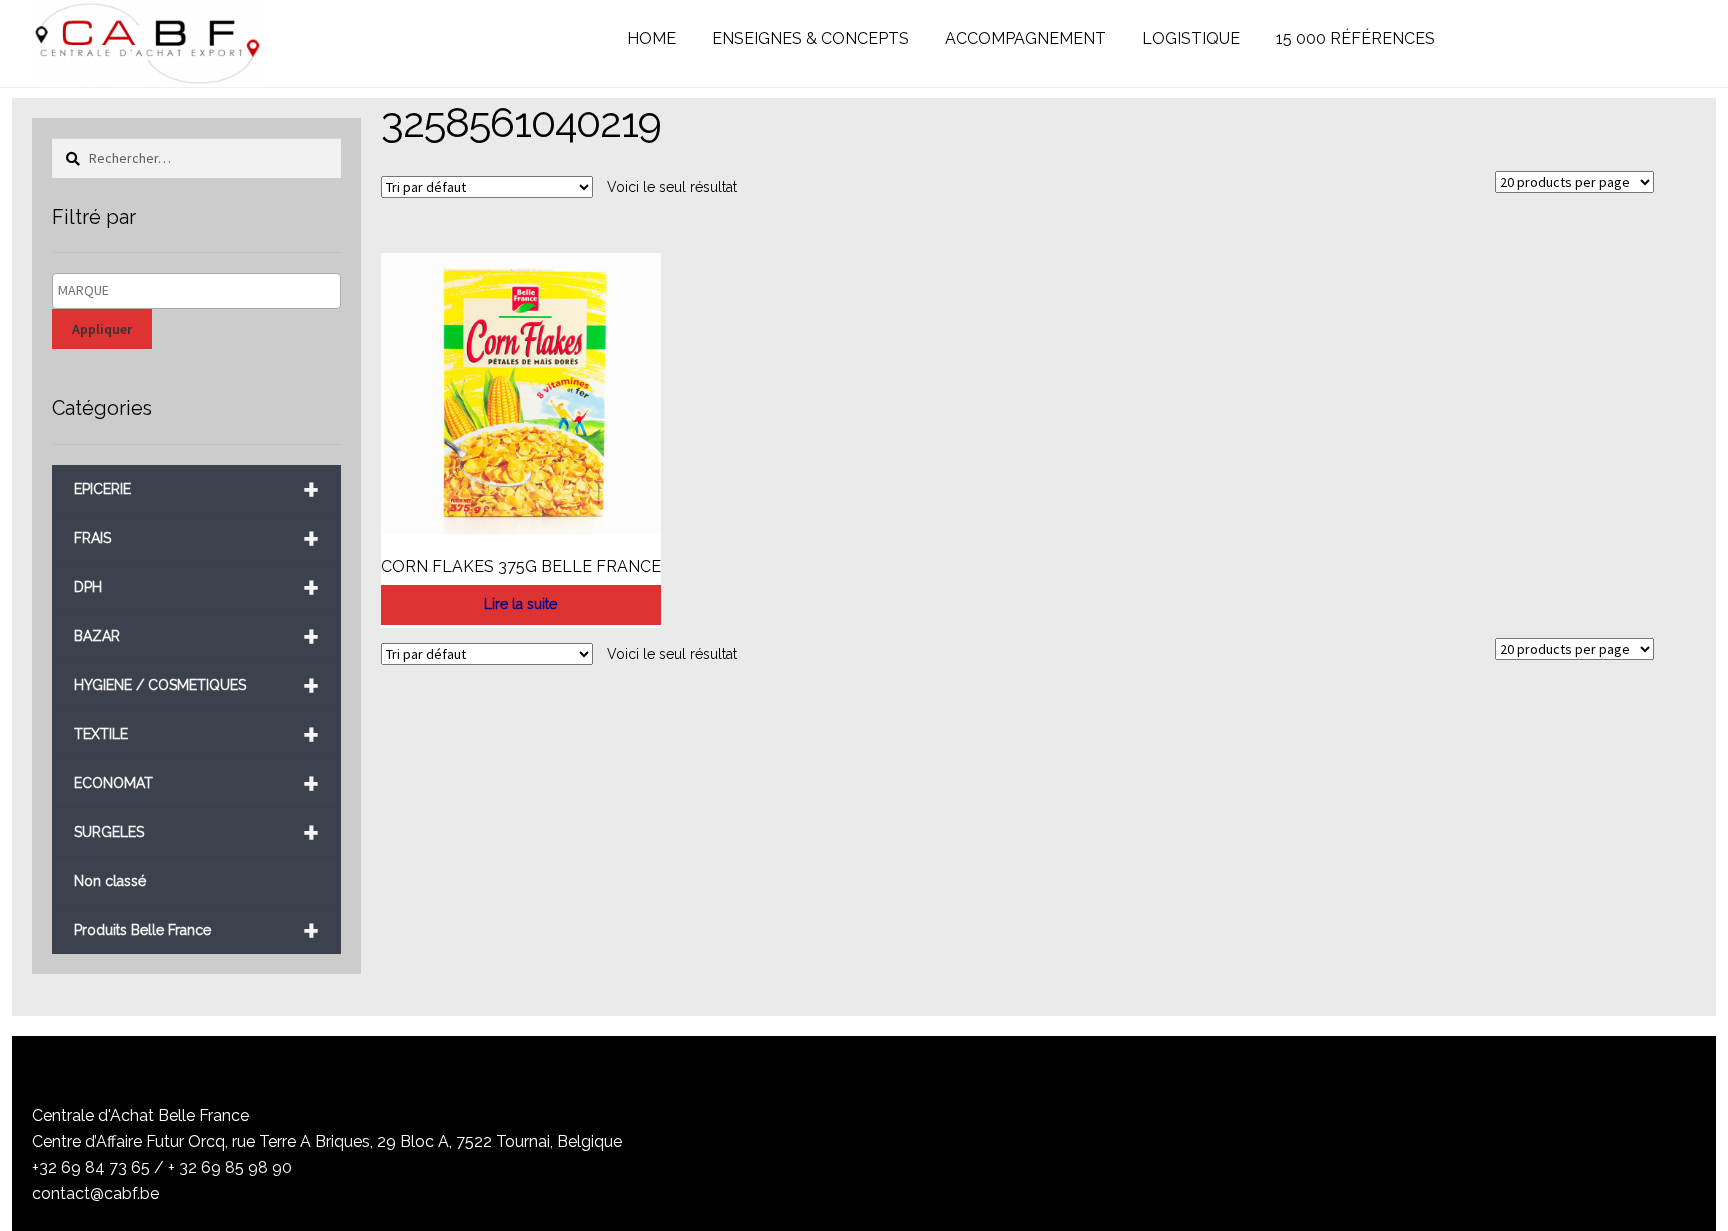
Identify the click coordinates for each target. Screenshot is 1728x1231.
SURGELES (196, 832)
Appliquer (102, 329)
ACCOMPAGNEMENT (1025, 38)
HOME (651, 38)
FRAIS (196, 538)
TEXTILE (196, 734)
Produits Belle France (196, 930)
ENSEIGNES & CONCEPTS (810, 38)
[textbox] (201, 290)
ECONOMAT (196, 783)
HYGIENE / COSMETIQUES (196, 685)
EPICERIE (196, 489)
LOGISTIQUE (1191, 38)
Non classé (110, 881)
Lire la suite (520, 604)
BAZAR (196, 636)
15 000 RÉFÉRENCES (1355, 38)
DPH (196, 587)
